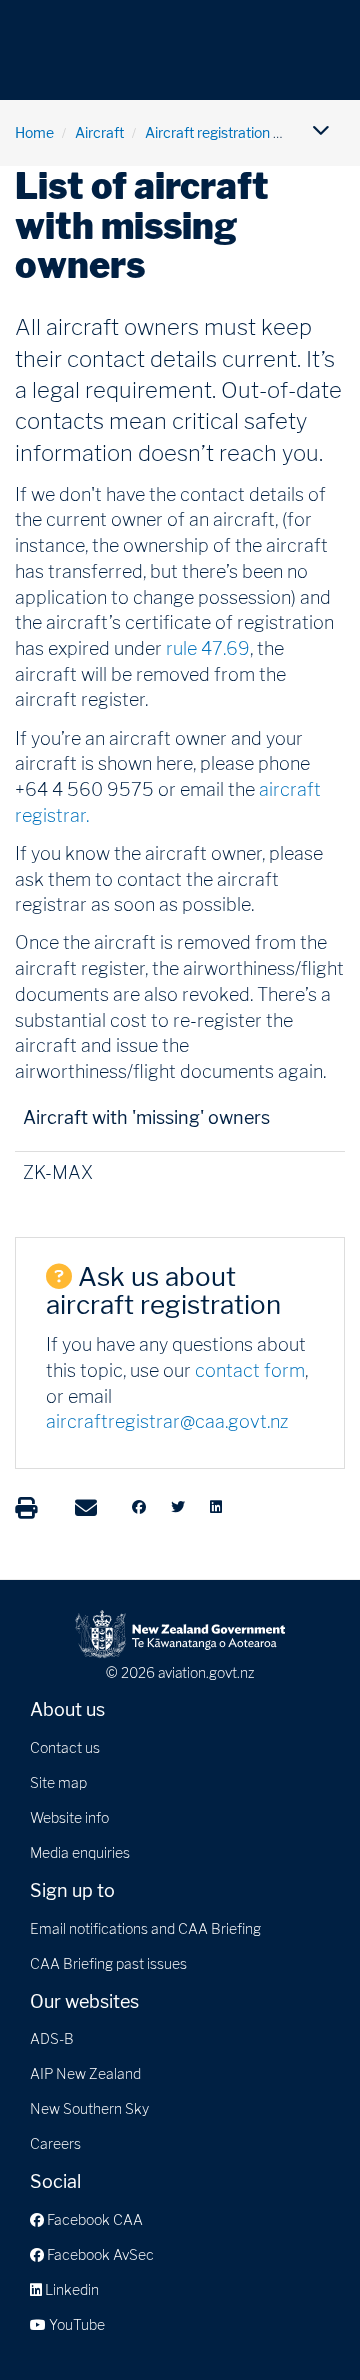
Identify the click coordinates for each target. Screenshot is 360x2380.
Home (34, 132)
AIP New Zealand (85, 2073)
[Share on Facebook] (139, 1507)
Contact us (65, 1747)
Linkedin (70, 2289)
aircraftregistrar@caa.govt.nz (167, 1421)
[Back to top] (304, 2324)
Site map (58, 1782)
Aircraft (99, 132)
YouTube (75, 2324)
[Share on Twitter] (178, 1507)
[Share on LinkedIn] (216, 1507)
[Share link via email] (86, 1508)
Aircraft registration (207, 132)
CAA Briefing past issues (108, 1963)
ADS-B (52, 2038)
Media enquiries (80, 1852)
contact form (250, 1370)
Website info (69, 1817)
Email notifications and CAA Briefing (145, 1928)
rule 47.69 (208, 648)
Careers (55, 2143)
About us (67, 1709)
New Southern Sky (89, 2108)
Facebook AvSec (99, 2254)
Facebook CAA (93, 2219)
